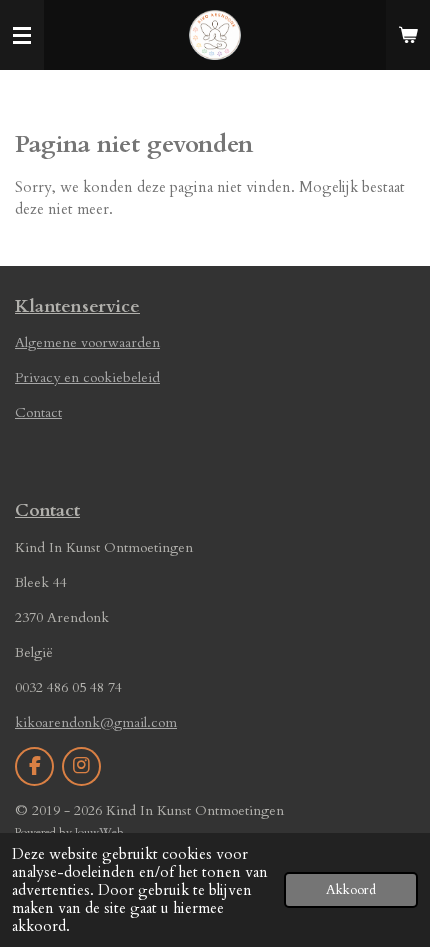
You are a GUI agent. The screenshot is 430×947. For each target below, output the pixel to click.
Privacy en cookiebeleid (87, 377)
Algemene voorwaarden (87, 342)
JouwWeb (99, 832)
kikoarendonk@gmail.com (96, 722)
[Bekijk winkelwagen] (408, 35)
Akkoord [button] (351, 890)
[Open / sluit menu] (22, 35)
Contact (38, 412)
